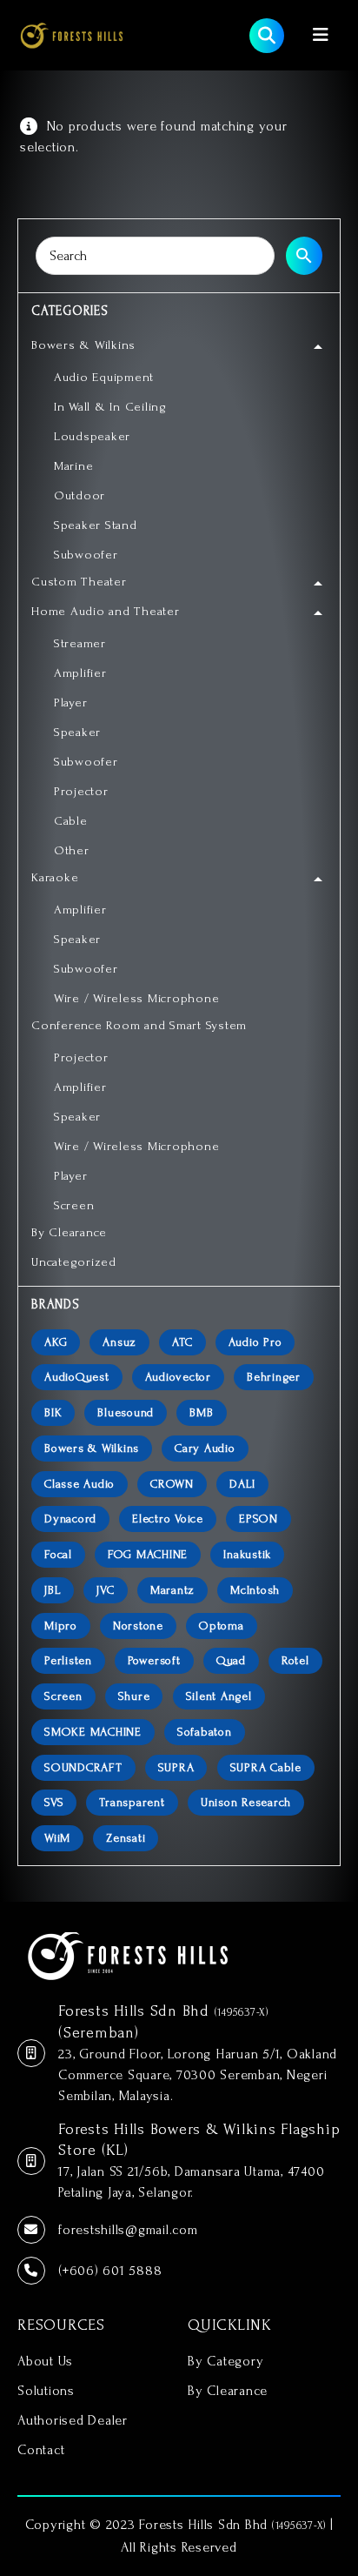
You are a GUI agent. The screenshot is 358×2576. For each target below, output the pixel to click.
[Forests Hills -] (72, 35)
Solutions (46, 2391)
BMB (201, 1412)
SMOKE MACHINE (93, 1732)
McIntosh (255, 1590)
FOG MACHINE (148, 1554)
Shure (134, 1696)
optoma (222, 1626)
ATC (182, 1342)
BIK (53, 1412)
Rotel (295, 1660)
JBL (53, 1590)
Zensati (126, 1838)
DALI (242, 1484)
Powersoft (154, 1660)
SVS (54, 1802)
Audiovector (178, 1377)
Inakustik (247, 1554)
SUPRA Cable (266, 1767)
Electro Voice (168, 1519)
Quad (231, 1660)
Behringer (274, 1377)
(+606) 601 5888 (110, 2271)
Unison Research (246, 1802)
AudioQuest (77, 1377)
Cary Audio (205, 1448)
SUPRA (176, 1767)
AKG (56, 1342)
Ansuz (119, 1342)
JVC (105, 1590)
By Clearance (228, 2391)
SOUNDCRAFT (83, 1767)
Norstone (138, 1626)
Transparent (132, 1802)
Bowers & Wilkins (92, 1448)
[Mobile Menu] (321, 35)
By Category (225, 2361)
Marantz (172, 1590)
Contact (41, 2450)
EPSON (259, 1519)
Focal (58, 1554)
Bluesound (126, 1412)
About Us (45, 2361)
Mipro (61, 1626)
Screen (63, 1696)
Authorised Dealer (73, 2420)
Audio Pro (255, 1342)
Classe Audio (80, 1484)
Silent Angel (219, 1696)
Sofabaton (205, 1732)
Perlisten (68, 1660)
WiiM (57, 1838)
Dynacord (70, 1519)
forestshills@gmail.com (128, 2230)
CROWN (172, 1484)
